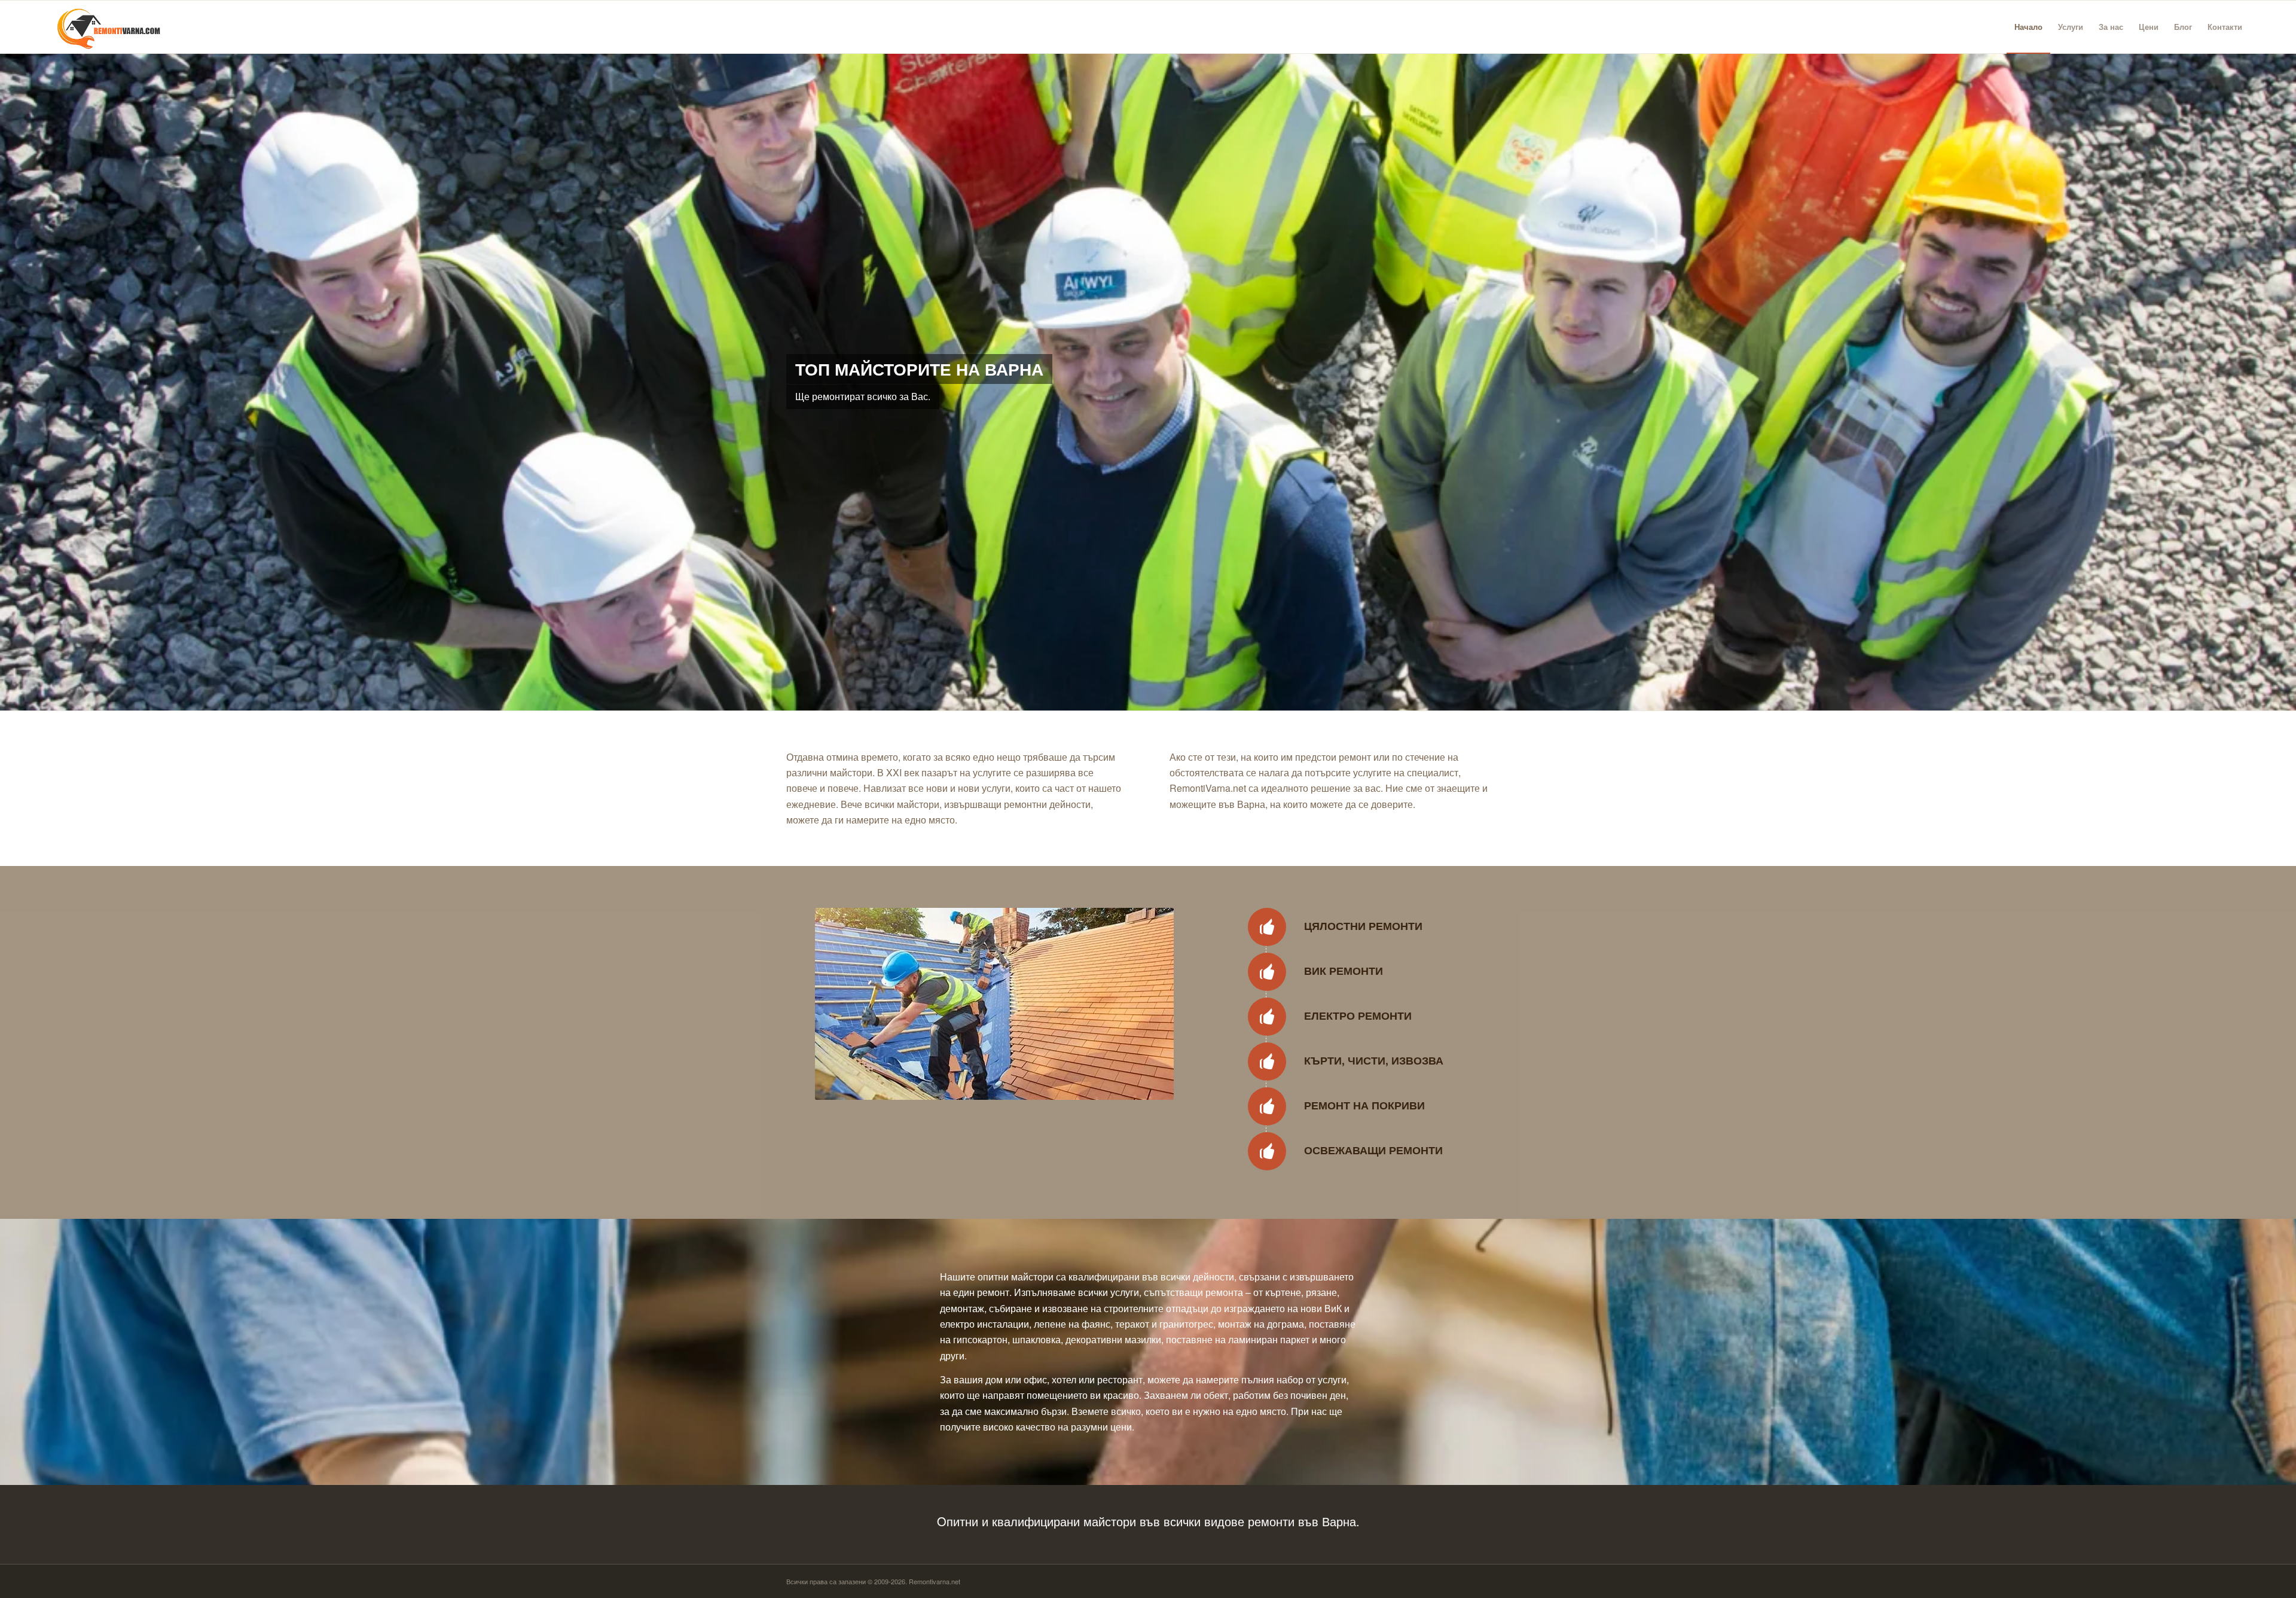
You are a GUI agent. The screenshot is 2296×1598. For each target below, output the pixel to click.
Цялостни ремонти (1363, 926)
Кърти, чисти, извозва (1374, 1060)
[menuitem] (2028, 27)
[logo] (104, 27)
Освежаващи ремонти (1373, 1150)
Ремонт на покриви (1364, 1105)
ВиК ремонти (1344, 971)
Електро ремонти (1358, 1015)
